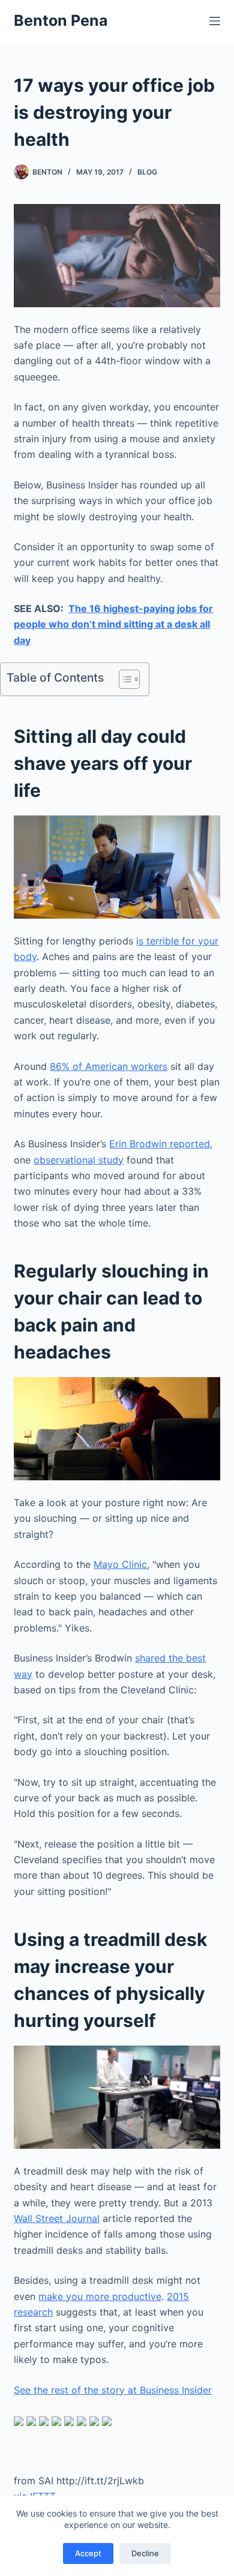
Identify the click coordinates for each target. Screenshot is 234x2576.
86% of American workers (109, 1066)
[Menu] (215, 21)
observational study (79, 1160)
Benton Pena (61, 20)
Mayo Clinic (120, 1564)
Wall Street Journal (57, 2218)
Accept (88, 2553)
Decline (145, 2553)
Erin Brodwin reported (160, 1144)
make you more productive (100, 2296)
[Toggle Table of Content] (123, 679)
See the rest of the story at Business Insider (113, 2390)
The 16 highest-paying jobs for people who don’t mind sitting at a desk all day (113, 624)
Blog (147, 172)
